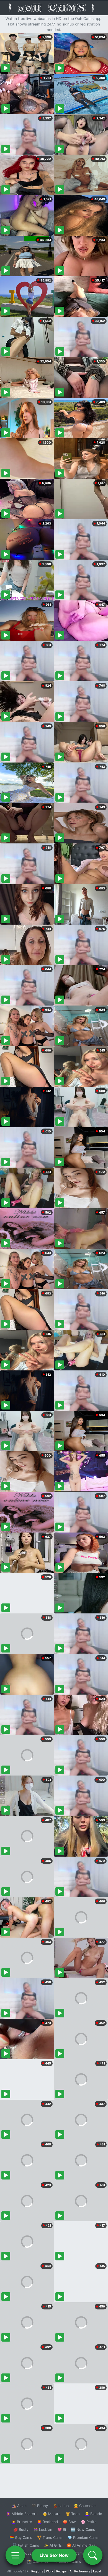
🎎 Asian (19, 2506)
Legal (97, 2571)
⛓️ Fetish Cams (26, 2545)
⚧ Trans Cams (50, 2537)
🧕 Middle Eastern (22, 2514)
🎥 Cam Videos (83, 2553)
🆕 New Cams (83, 2529)
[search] (93, 2555)
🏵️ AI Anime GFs (81, 2545)
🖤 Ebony (40, 2506)
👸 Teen (73, 2514)
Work (50, 2571)
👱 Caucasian (85, 2506)
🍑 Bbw (69, 2522)
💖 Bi (62, 2529)
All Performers (80, 2571)
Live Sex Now (54, 2555)
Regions (37, 2571)
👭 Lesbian (43, 2529)
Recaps (61, 2571)
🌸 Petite (89, 2522)
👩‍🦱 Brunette (22, 2522)
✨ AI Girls (53, 2545)
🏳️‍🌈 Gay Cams (21, 2537)
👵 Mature (52, 2514)
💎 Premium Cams (83, 2537)
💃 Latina (61, 2506)
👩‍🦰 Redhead (47, 2522)
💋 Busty (21, 2529)
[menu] (15, 2555)
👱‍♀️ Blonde (93, 2514)
